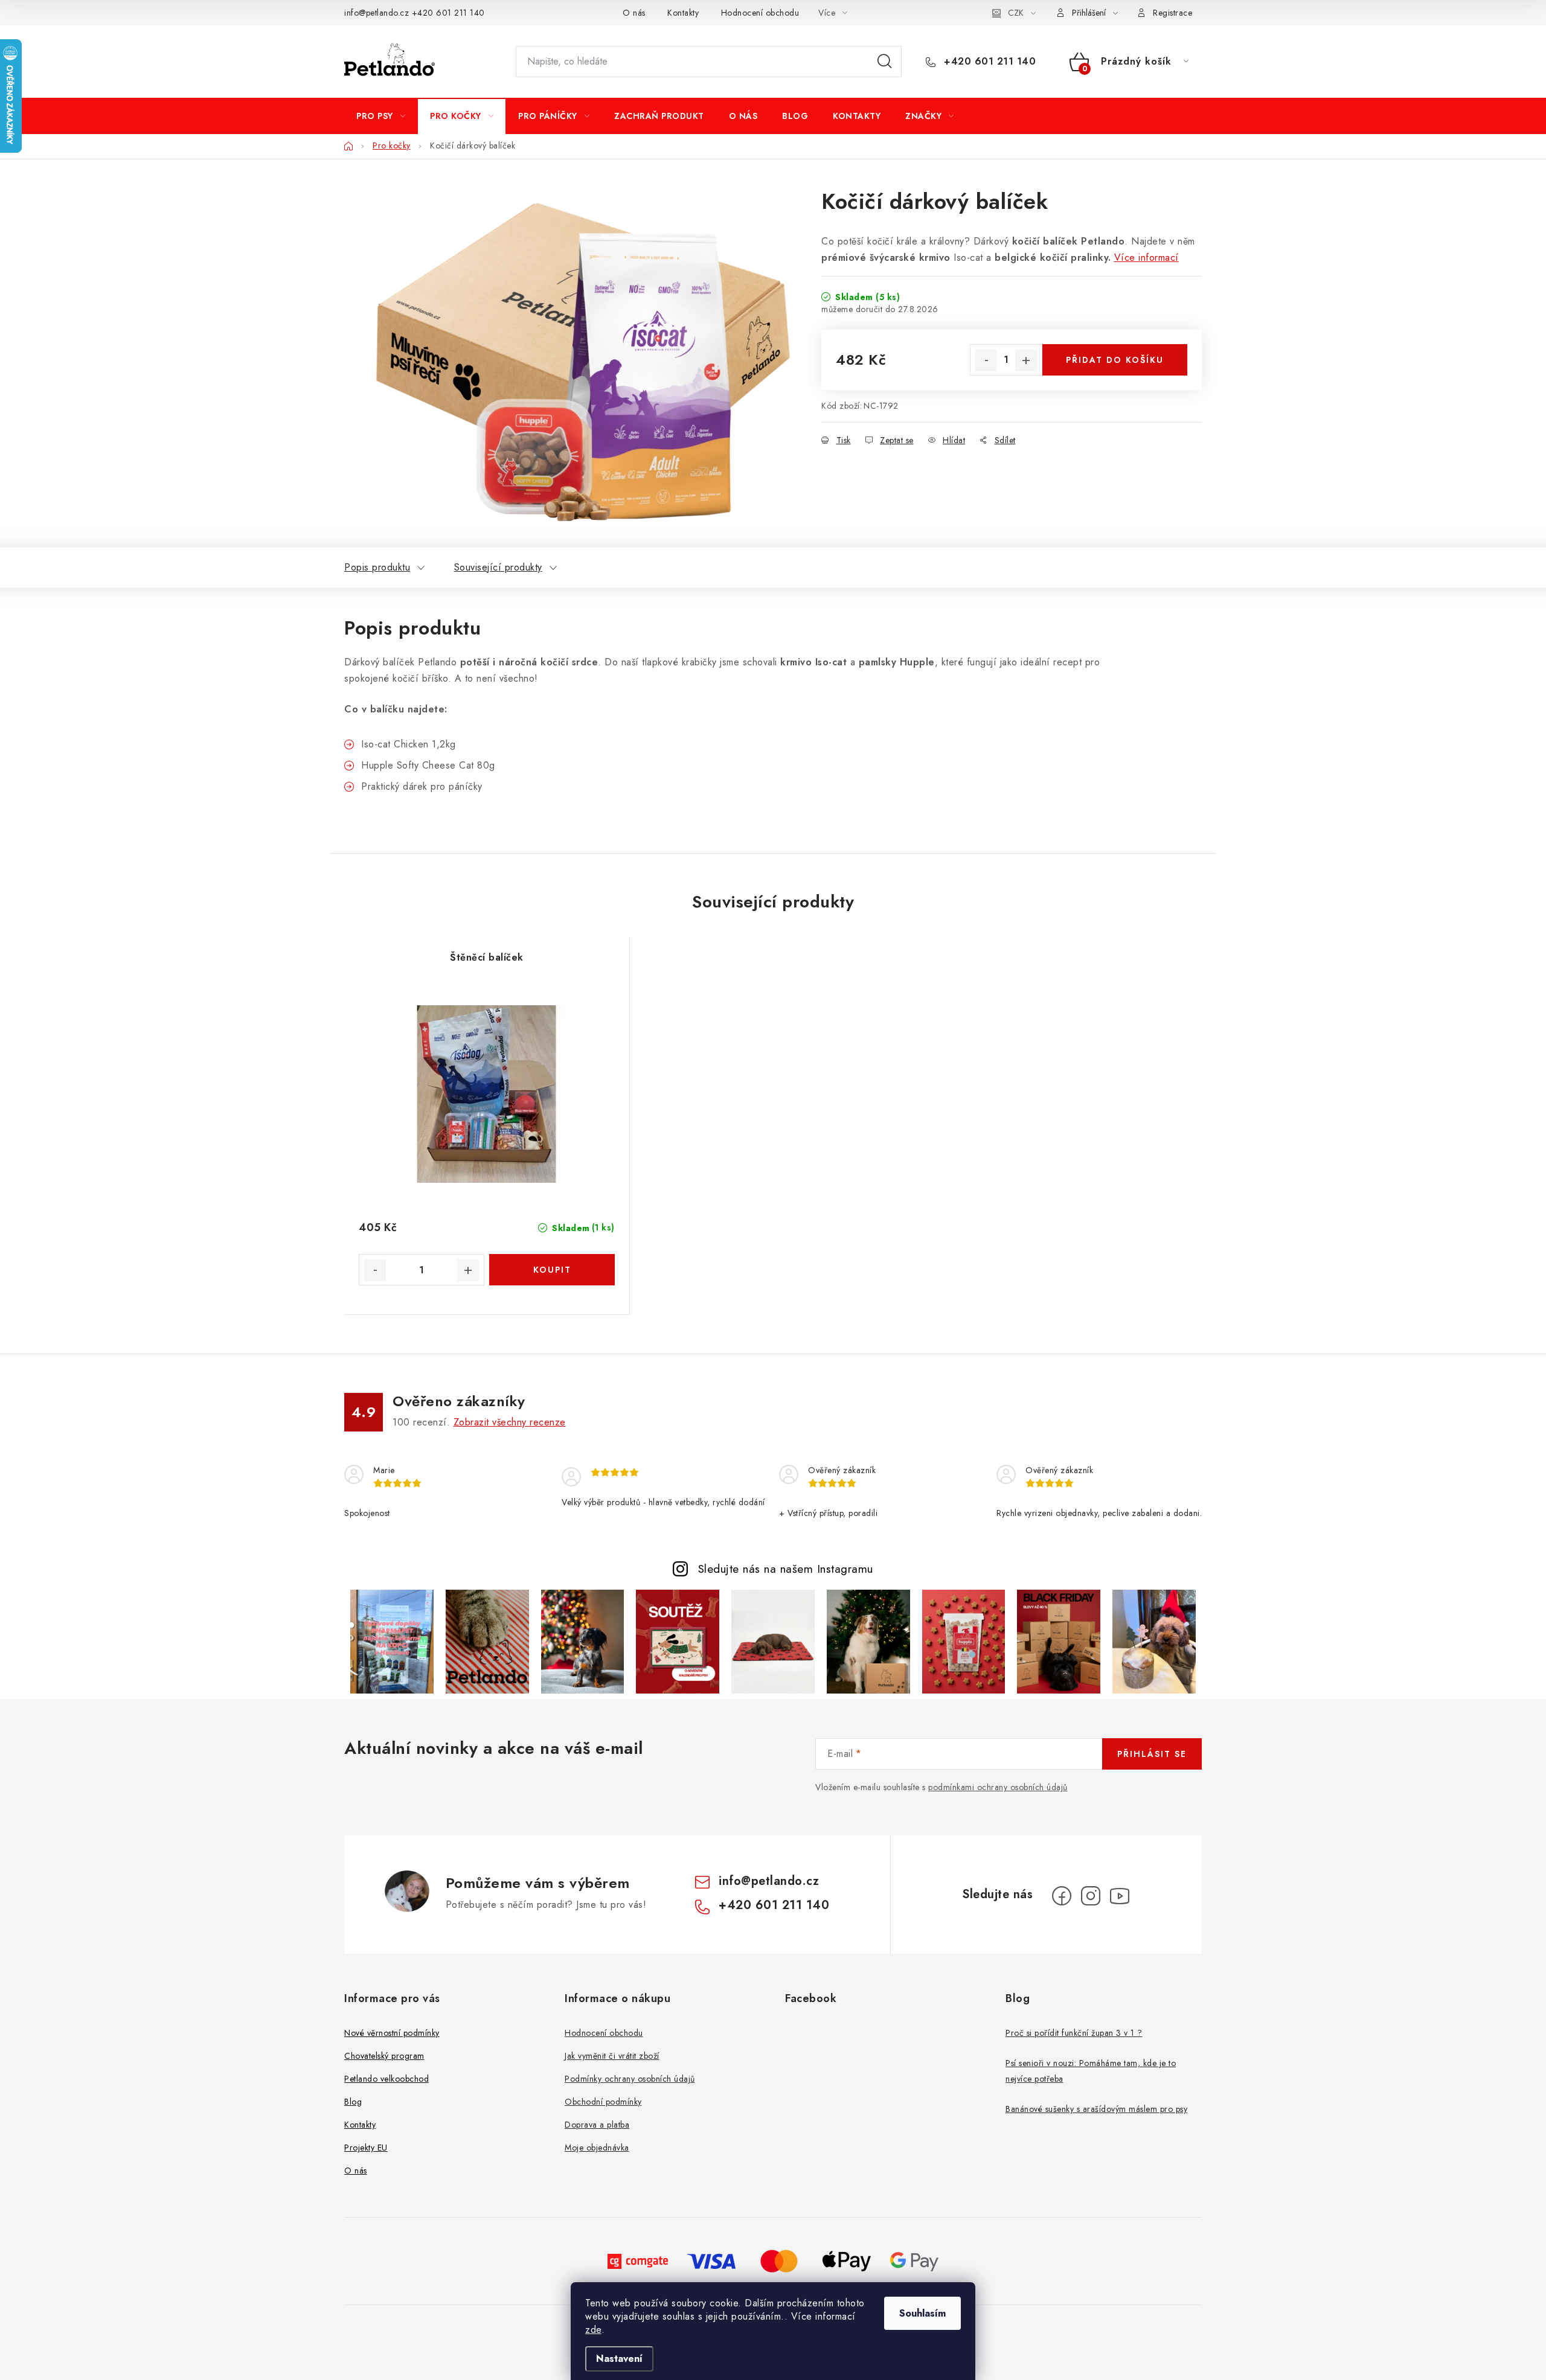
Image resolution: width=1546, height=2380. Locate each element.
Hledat (885, 62)
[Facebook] (1062, 1896)
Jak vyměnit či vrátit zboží (612, 2056)
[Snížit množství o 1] (986, 360)
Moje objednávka (597, 2148)
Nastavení (619, 2359)
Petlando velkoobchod (386, 2079)
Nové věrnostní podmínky (392, 2033)
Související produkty (498, 567)
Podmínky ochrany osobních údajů (630, 2079)
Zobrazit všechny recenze (510, 1422)
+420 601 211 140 (448, 13)
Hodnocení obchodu (760, 13)
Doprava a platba (597, 2125)
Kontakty (683, 13)
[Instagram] (1091, 1896)
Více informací (1147, 258)
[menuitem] (381, 116)
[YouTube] (1120, 1896)
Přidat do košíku (1115, 360)
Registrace (1172, 13)
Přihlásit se (1152, 1754)
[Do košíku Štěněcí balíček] (552, 1270)
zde (593, 2330)
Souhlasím (922, 2313)
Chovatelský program (384, 2056)
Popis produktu (377, 567)
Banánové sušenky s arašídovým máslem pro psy (1096, 2109)
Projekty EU (366, 2148)
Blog (353, 2102)
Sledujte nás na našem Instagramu (786, 1569)
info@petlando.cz (377, 13)
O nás (634, 13)
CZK (1016, 13)
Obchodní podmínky (603, 2102)
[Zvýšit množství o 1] (1026, 360)
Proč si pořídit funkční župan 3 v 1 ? (1074, 2033)
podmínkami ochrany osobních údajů (998, 1787)
